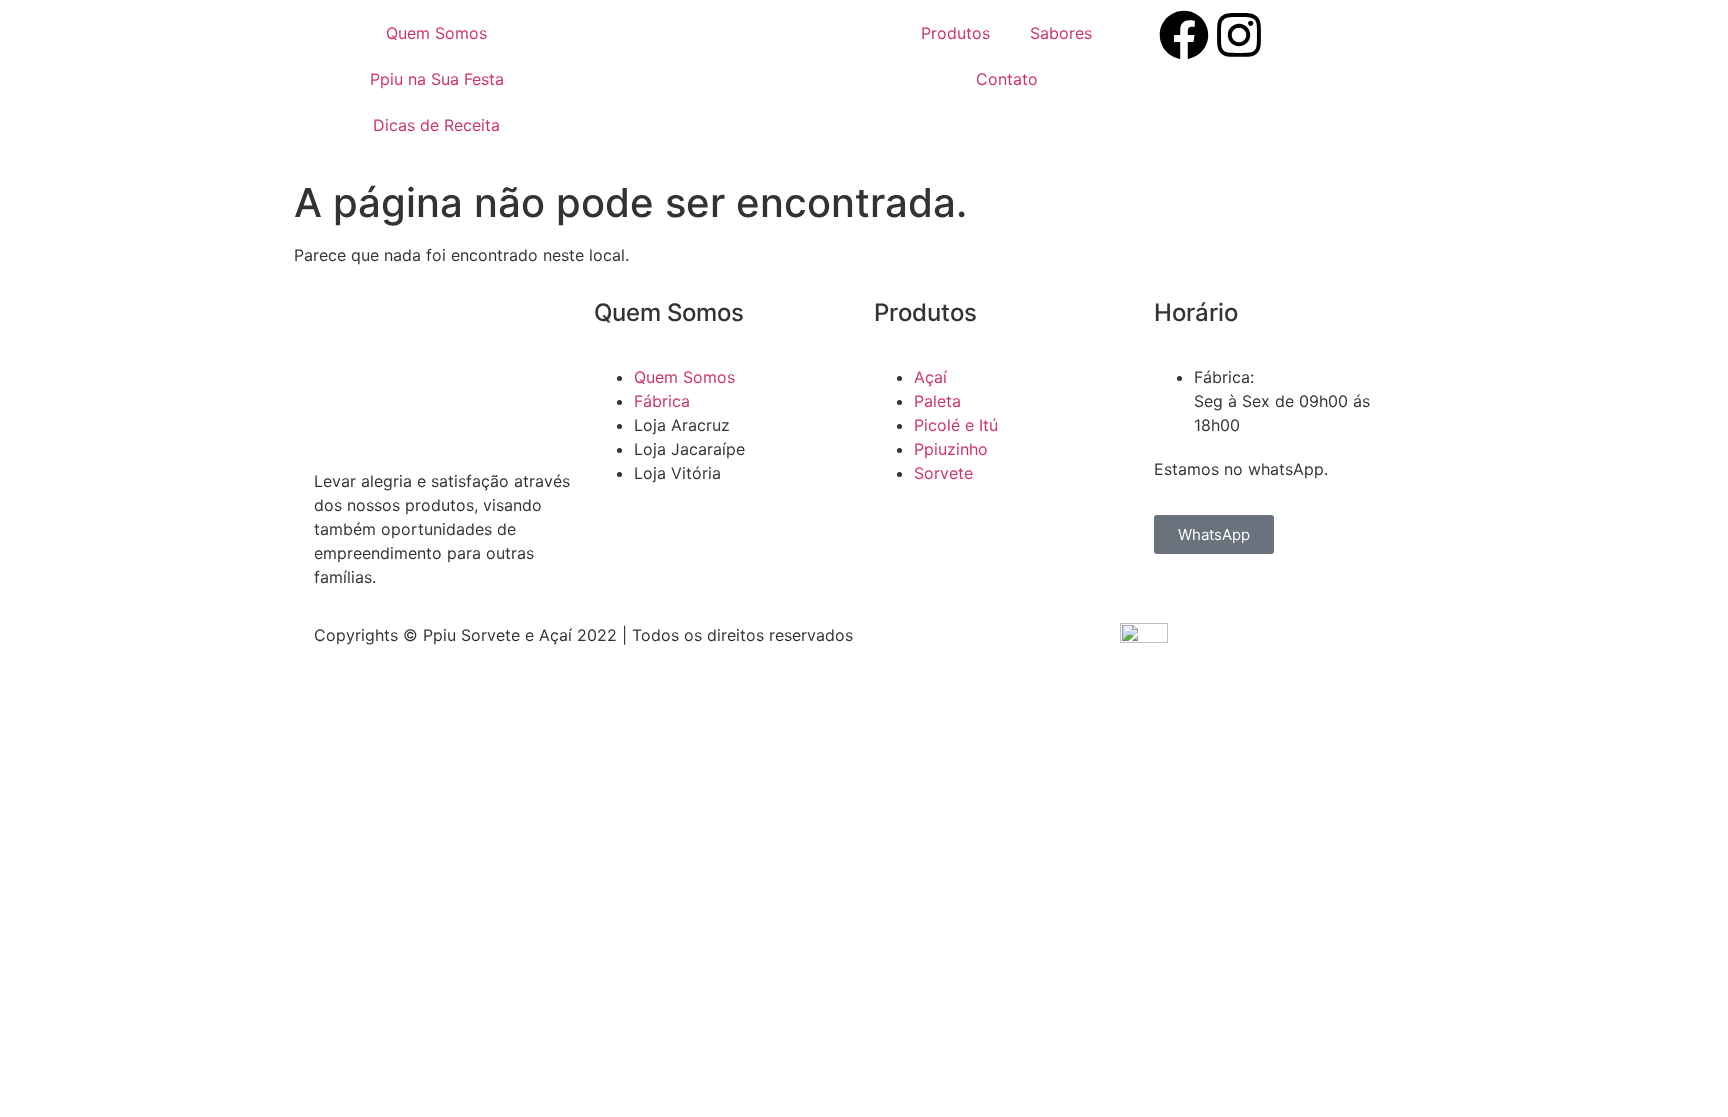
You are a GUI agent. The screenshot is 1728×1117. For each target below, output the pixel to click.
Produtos (955, 33)
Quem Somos (436, 33)
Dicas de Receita (436, 125)
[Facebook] (1184, 35)
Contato (1007, 79)
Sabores (1061, 33)
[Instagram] (1239, 35)
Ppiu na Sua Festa (437, 79)
